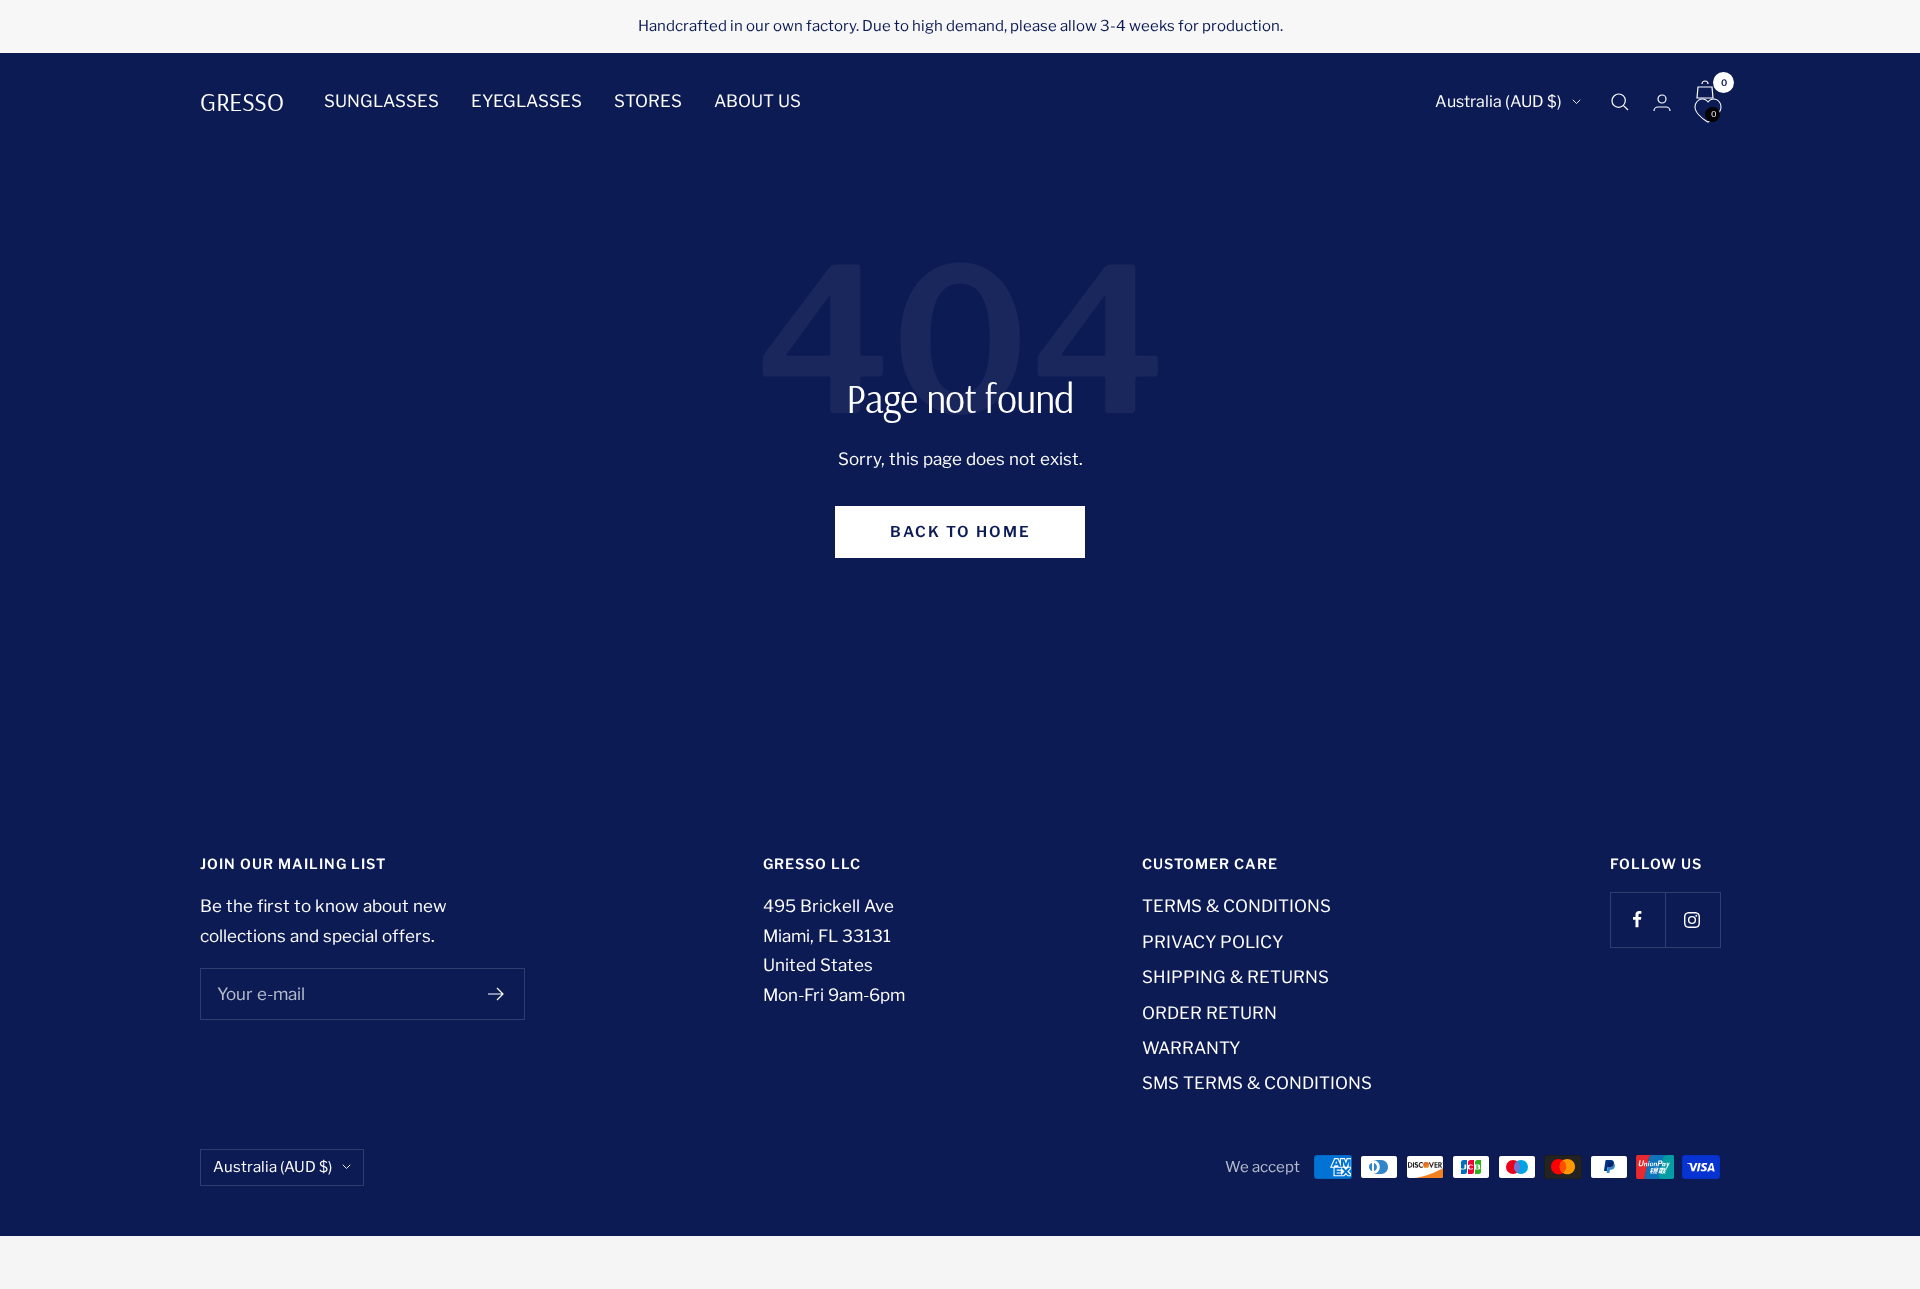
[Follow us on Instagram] (1692, 919)
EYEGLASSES (526, 101)
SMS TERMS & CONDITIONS (1257, 1083)
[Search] (1620, 102)
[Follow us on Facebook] (1637, 919)
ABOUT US (757, 101)
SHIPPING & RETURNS (1235, 977)
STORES (648, 101)
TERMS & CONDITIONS (1236, 906)
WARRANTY (1191, 1048)
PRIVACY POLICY (1212, 942)
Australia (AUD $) (1498, 101)
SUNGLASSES (381, 101)
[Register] (496, 994)
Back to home (960, 532)
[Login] (1662, 102)
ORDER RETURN (1209, 1013)
